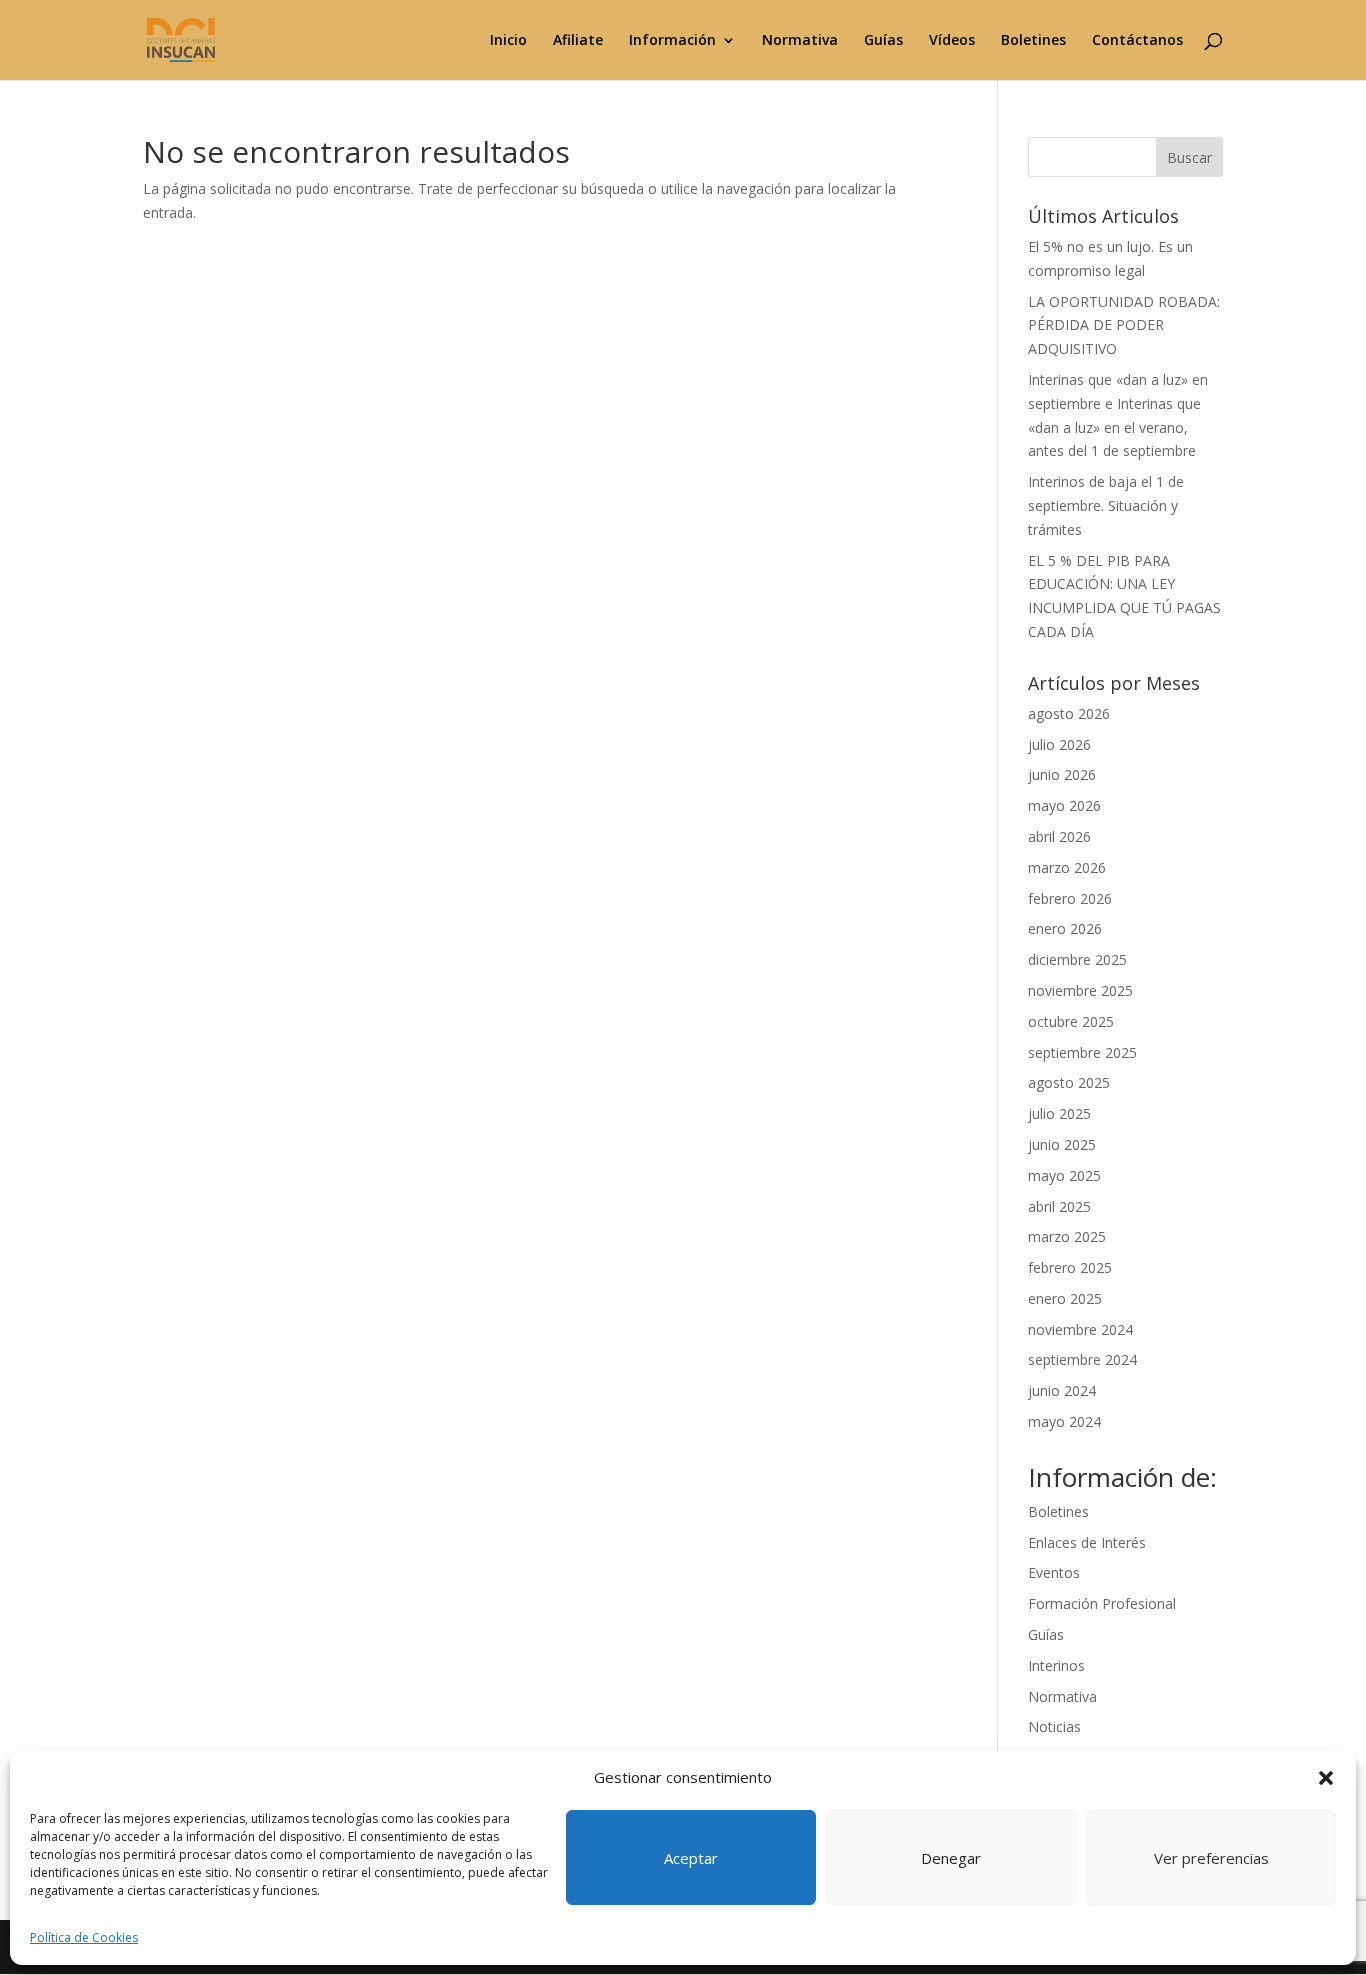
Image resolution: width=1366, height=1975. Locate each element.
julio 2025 (1059, 1113)
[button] (1326, 1778)
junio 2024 (1062, 1390)
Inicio (508, 41)
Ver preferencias (1211, 1858)
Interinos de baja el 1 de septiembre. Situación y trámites (1106, 505)
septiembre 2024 (1082, 1359)
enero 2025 (1065, 1298)
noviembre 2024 (1080, 1329)
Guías (883, 41)
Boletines (1033, 41)
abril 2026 (1059, 836)
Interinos (1056, 1665)
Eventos (1054, 1572)
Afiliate (578, 41)
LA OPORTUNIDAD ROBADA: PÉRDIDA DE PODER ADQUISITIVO (1124, 325)
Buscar (1189, 157)
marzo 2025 (1067, 1236)
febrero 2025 (1070, 1267)
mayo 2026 (1064, 805)
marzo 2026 (1067, 867)
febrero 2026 (1070, 898)
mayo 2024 (1064, 1421)
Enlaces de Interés (1087, 1542)
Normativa (800, 41)
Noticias (1054, 1726)
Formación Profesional (1102, 1603)
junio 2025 (1062, 1144)
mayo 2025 (1064, 1175)
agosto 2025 (1069, 1082)
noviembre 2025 (1080, 990)
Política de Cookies (84, 1937)
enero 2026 (1065, 928)
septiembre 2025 (1082, 1052)
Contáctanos (1137, 41)
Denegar (951, 1858)
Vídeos (952, 41)
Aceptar (691, 1858)
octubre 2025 (1071, 1021)
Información (672, 41)
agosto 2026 (1069, 713)
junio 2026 (1062, 774)
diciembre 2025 (1077, 959)
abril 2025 (1059, 1206)
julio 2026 (1059, 744)
